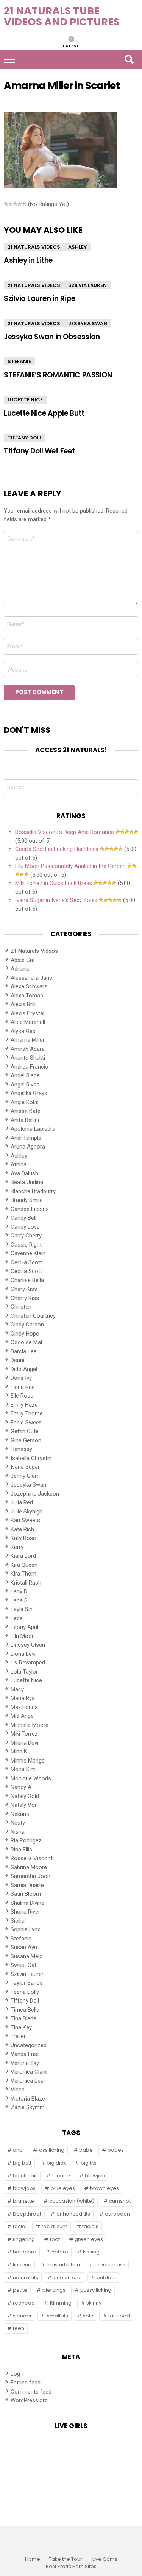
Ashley (77, 247)
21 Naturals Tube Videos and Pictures (62, 16)
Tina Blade (23, 2018)
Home (33, 2559)
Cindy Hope (25, 1334)
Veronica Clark (29, 2072)
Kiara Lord (23, 1556)
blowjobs (24, 2188)
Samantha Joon (30, 1876)
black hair (25, 2176)
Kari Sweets (25, 1520)
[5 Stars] (24, 204)
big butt (22, 2163)
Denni (17, 1360)
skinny (94, 2303)
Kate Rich (22, 1529)
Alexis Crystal (27, 1013)
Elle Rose (22, 1396)
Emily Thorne (27, 1413)
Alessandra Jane (31, 978)
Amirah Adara (28, 1049)
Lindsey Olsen (28, 1645)
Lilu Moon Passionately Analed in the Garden (70, 866)
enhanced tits (73, 2214)
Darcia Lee (24, 1351)
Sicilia (18, 1921)
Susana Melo (27, 1956)
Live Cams (105, 2559)
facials (90, 2226)
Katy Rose (23, 1538)
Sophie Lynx (25, 1929)
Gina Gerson (26, 1440)
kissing (91, 2252)
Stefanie (19, 361)
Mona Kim (23, 1769)
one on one (68, 2278)
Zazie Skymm (28, 2107)
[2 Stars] (11, 204)
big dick (56, 2163)
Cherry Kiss (25, 1298)
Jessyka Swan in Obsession (52, 337)
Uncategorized (29, 2045)
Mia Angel (23, 1716)
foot (55, 2239)
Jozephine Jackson (35, 1494)
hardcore (25, 2252)
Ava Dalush (24, 1173)
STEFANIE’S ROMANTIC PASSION (58, 375)
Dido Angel (24, 1369)
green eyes (89, 2239)
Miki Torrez (24, 1734)
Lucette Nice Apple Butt (44, 413)
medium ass (110, 2265)
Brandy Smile (27, 1200)
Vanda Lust (25, 2054)
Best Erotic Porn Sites (71, 2567)
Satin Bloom (26, 1894)
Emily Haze (24, 1405)
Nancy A (21, 1787)
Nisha (18, 1832)
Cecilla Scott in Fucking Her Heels (57, 849)
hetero (60, 2252)
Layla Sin (22, 1609)
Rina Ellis (21, 1850)
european (117, 2214)
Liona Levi (23, 1654)
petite (20, 2290)
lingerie (22, 2265)
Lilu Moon (23, 1636)
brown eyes (104, 2188)
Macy (17, 1689)
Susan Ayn (24, 1947)
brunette (23, 2201)
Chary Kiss (24, 1289)
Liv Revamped (28, 1663)
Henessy (21, 1449)
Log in (18, 2374)
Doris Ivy (21, 1378)
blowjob (95, 2176)
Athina (19, 1164)
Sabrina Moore (29, 1867)
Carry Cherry (26, 1236)
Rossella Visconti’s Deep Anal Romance (65, 832)
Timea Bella (25, 2010)
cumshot (120, 2201)
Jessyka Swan (88, 323)
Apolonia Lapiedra (33, 1129)
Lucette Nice (25, 400)
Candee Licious (30, 1209)
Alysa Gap (23, 1031)
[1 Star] (6, 204)
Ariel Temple (26, 1138)
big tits (89, 2163)
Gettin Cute (25, 1431)
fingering (24, 2239)
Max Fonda (24, 1707)
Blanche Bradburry (33, 1191)
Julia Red (22, 1502)
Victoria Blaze (28, 2099)
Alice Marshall (28, 1022)
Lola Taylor (24, 1672)
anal (18, 2150)
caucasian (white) (72, 2201)
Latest (71, 45)
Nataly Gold (25, 1796)
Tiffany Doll (25, 438)
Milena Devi (24, 1743)
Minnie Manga (28, 1761)
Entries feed (26, 2383)
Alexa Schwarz (29, 986)
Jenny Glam (25, 1476)
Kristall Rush (26, 1583)
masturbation (63, 2265)
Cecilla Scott (26, 1271)
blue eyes (63, 2188)
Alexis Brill (23, 1004)
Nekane (20, 1814)
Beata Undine (27, 1182)
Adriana (20, 969)
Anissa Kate (26, 1111)
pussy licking (96, 2290)
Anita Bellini (25, 1120)
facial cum (55, 2226)
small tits (58, 2316)
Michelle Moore (30, 1725)
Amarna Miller (28, 1040)
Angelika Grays (29, 1093)
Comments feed (31, 2392)
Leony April (24, 1627)
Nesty (18, 1823)
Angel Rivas (25, 1085)
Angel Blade (25, 1075)
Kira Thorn (23, 1574)
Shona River (25, 1912)
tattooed (119, 2316)
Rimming (61, 2303)
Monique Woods (31, 1778)
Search (129, 59)
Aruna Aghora (28, 1147)
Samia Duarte (27, 1885)
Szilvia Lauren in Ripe (40, 298)
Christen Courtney (33, 1316)
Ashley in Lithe (28, 260)
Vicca (18, 2090)
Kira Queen (24, 1565)
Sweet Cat (23, 1965)
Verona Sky (25, 2063)
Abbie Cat (23, 960)
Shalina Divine (27, 1903)
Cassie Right (26, 1245)
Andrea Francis (29, 1067)
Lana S (19, 1600)
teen (19, 2328)
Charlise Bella (27, 1280)
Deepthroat (27, 2214)
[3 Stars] (15, 204)
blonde (61, 2176)
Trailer (18, 2036)
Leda (17, 1618)
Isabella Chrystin (31, 1458)
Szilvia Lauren (87, 285)
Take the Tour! (66, 2559)
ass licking (52, 2150)
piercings (54, 2290)
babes (116, 2150)
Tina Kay (21, 2027)
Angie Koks (25, 1102)
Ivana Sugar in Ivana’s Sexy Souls (56, 900)
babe (86, 2150)
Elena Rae (23, 1387)
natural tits (26, 2278)
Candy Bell (23, 1218)
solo (88, 2316)
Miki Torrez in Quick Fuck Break (54, 883)
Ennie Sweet (26, 1423)
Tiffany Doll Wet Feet (39, 451)
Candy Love (25, 1227)
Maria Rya (23, 1698)
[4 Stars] (20, 204)
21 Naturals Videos (34, 247)
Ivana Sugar (25, 1467)
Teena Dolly (25, 1992)
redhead (24, 2303)
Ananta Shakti (28, 1058)
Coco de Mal (26, 1342)
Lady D (19, 1591)
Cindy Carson (27, 1325)
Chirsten (21, 1307)
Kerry (17, 1547)
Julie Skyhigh (27, 1512)
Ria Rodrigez (26, 1840)
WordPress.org (29, 2400)
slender (22, 2316)
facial (20, 2226)
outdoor (107, 2278)
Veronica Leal (28, 2081)
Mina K (19, 1752)
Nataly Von (24, 1805)
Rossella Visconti (32, 1858)
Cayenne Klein (28, 1253)
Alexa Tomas (27, 996)
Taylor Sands (27, 1983)
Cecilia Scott (26, 1262)
